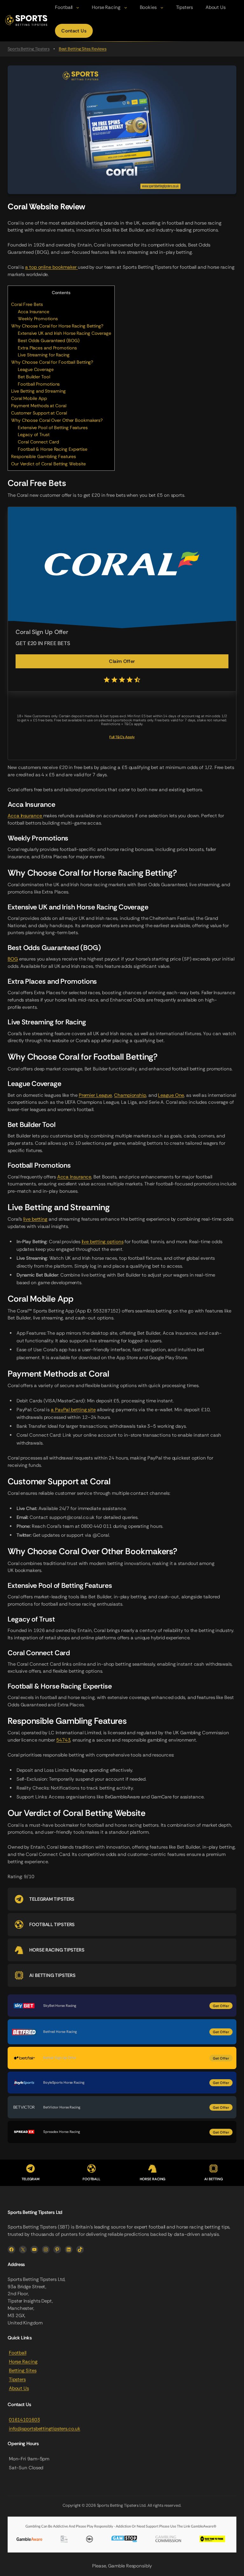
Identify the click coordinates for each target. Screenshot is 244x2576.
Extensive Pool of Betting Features (53, 428)
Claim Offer (122, 661)
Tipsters (17, 2379)
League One (171, 1095)
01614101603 (24, 2420)
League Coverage (36, 369)
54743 (63, 1740)
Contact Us (74, 31)
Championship (130, 1095)
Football (18, 2353)
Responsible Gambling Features (44, 456)
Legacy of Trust (34, 435)
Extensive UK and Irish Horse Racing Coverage (64, 333)
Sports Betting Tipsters (29, 49)
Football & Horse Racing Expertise (53, 449)
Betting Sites (23, 2370)
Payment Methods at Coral (39, 406)
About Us (19, 2388)
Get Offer (221, 2006)
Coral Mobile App (29, 398)
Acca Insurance (34, 312)
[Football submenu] (78, 7)
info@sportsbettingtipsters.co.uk (45, 2429)
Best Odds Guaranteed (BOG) (48, 341)
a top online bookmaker (51, 267)
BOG (13, 959)
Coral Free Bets (27, 304)
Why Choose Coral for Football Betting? (52, 362)
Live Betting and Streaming (38, 391)
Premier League (95, 1095)
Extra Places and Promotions (47, 348)
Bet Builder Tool (34, 377)
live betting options (103, 1242)
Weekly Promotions (38, 319)
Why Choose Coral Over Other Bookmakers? (57, 420)
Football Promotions (39, 384)
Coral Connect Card (38, 442)
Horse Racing (23, 2362)
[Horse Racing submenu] (126, 7)
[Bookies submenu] (162, 7)
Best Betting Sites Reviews (83, 49)
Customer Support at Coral (39, 413)
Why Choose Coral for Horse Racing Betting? (57, 326)
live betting (35, 1219)
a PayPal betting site (73, 1410)
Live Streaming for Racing (44, 355)
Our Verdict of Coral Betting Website (48, 464)
